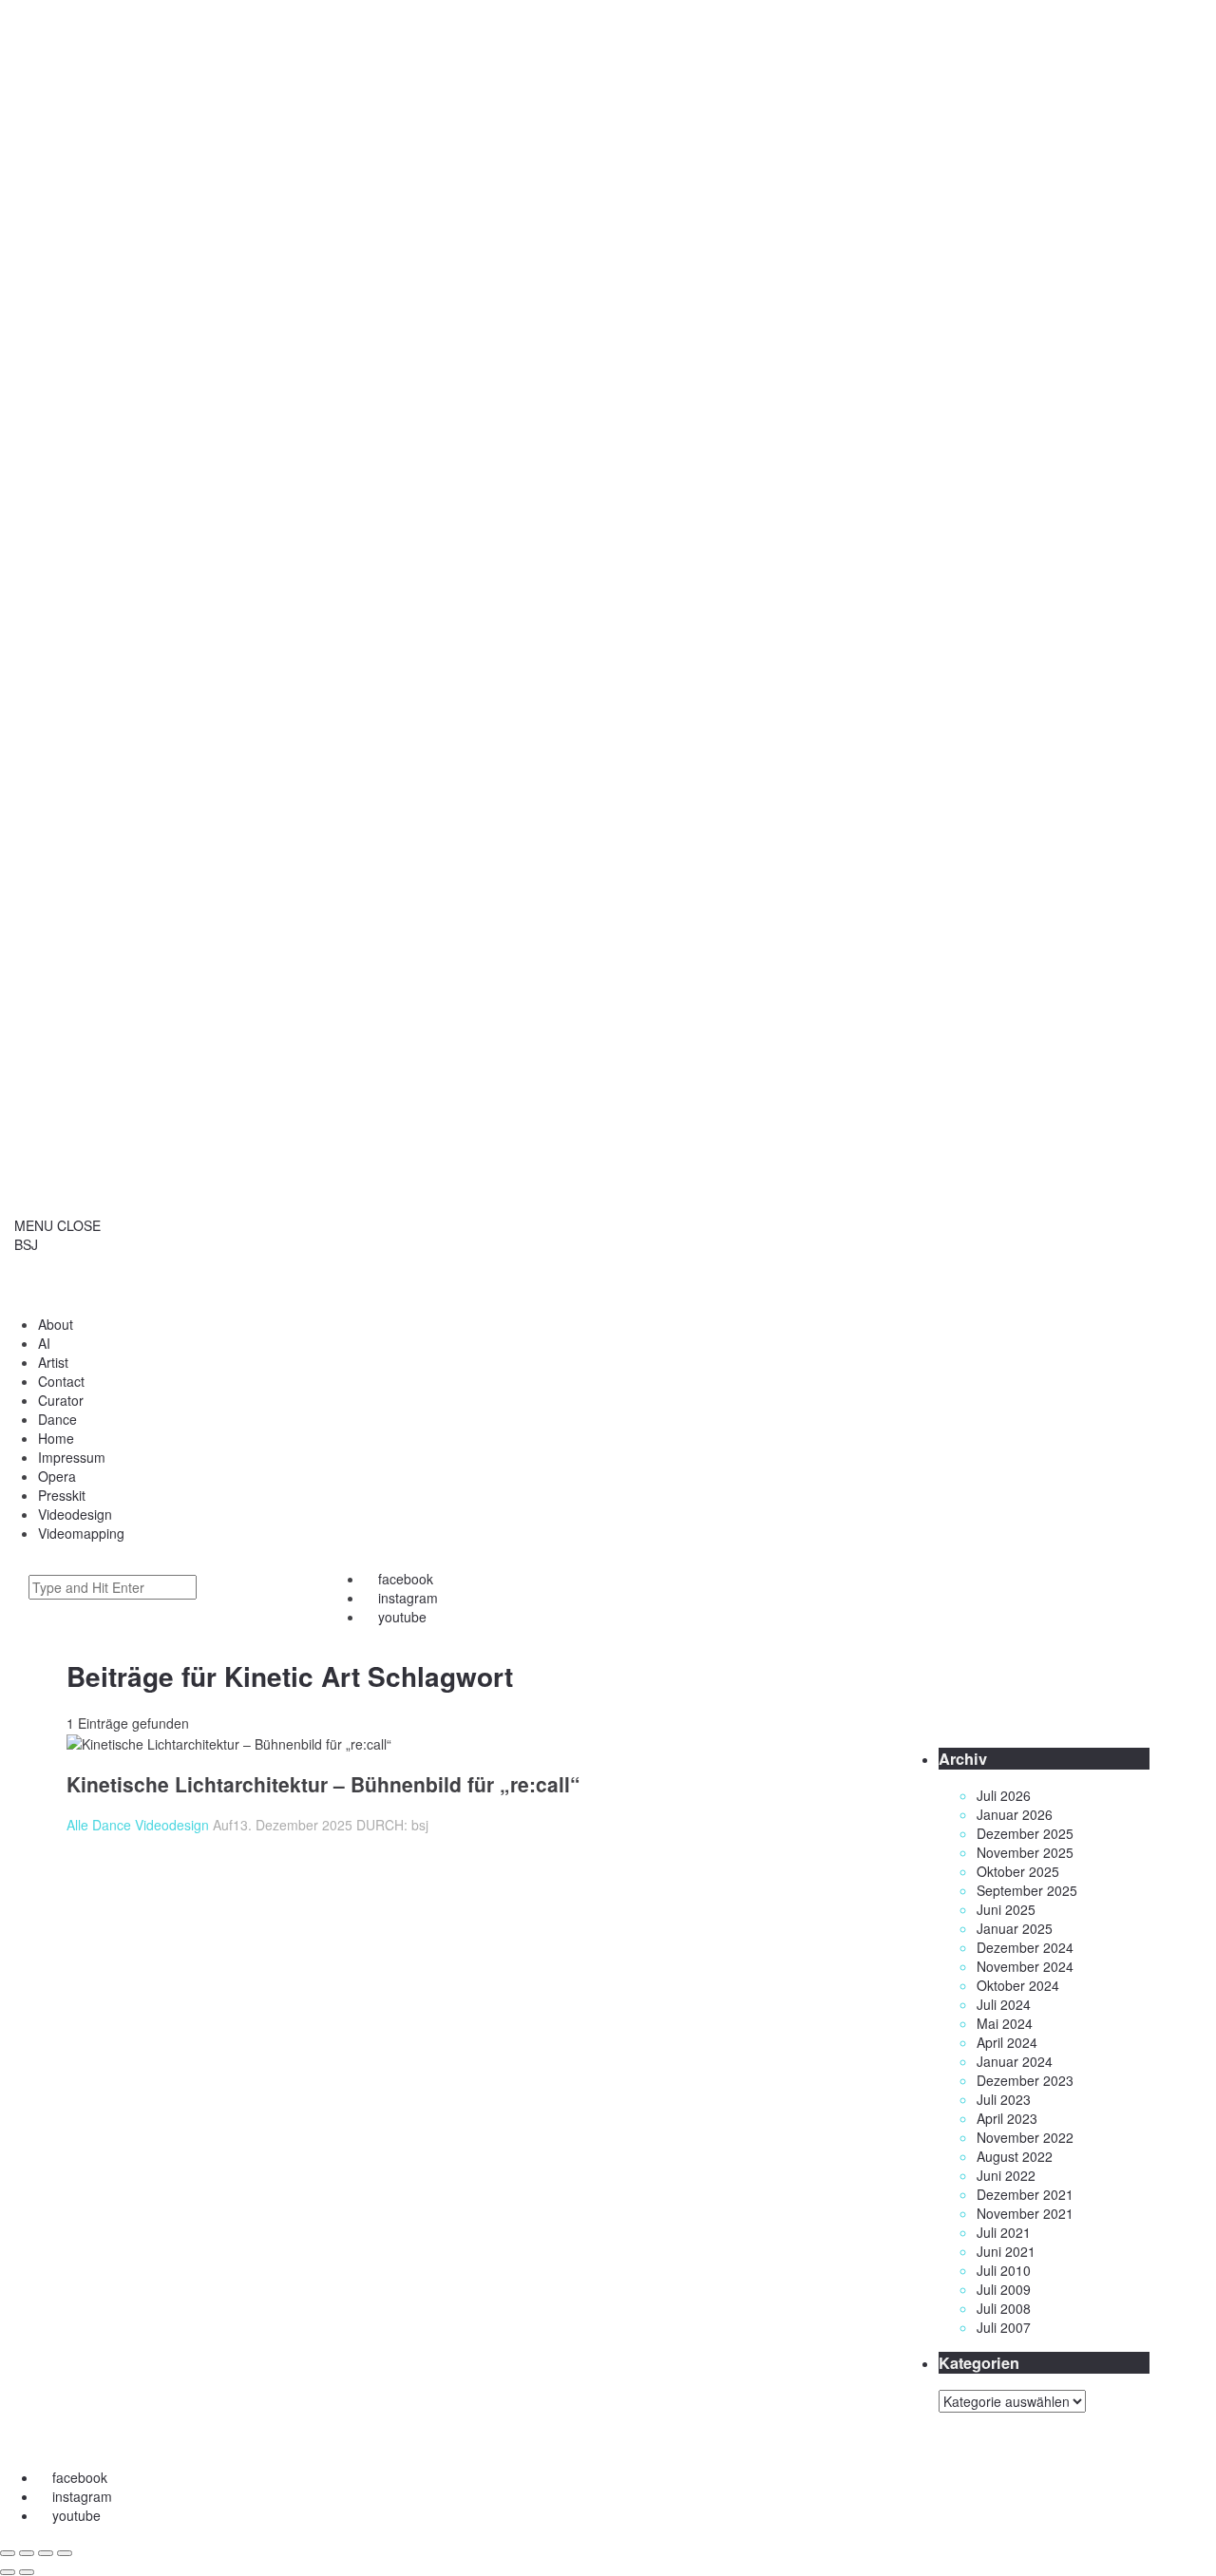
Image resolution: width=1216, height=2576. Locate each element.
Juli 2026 (1004, 1795)
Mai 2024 (1005, 2023)
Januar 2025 (1015, 1928)
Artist (53, 1362)
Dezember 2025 (1025, 1833)
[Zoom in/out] (65, 2553)
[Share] (27, 2553)
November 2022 (1025, 2137)
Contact (61, 1381)
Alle (77, 1825)
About (56, 1324)
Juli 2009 (1004, 2289)
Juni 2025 (1006, 1909)
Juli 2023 (1004, 2099)
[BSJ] (608, 2440)
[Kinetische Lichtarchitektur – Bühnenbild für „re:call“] (229, 1473)
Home (56, 1438)
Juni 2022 (1006, 2175)
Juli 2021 (1004, 2232)
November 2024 (1025, 1966)
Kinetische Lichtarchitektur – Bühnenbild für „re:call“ (323, 1784)
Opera (57, 1476)
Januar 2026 (1015, 1814)
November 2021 (1025, 2213)
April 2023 (1007, 2118)
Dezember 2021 (1025, 2194)
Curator (61, 1400)
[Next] (27, 2572)
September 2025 (1027, 1890)
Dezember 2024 (1025, 1947)
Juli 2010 (1004, 2270)
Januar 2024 (1015, 2061)
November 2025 (1025, 1852)
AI (44, 1343)
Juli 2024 (1004, 2004)
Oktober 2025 (1018, 1871)
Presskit (62, 1495)
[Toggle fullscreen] (46, 2553)
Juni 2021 (1006, 2251)
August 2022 (1015, 2156)
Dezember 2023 (1025, 2080)
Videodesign (172, 1825)
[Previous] (8, 2572)
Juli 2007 (1004, 2327)
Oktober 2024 (1018, 1985)
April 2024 (1007, 2042)
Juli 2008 (1004, 2308)
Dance (57, 1419)
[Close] (8, 2553)
